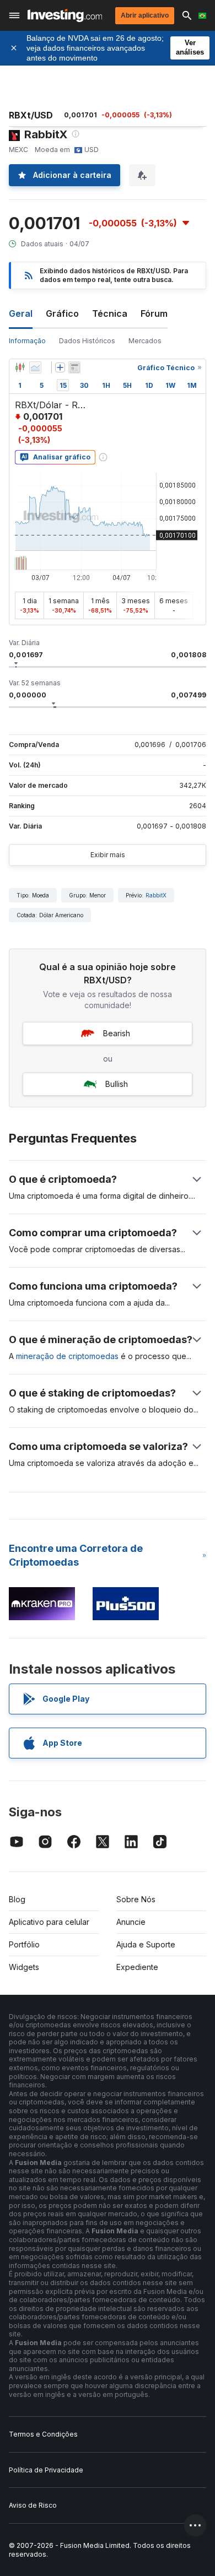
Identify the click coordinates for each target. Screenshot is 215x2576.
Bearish (117, 1033)
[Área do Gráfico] (35, 367)
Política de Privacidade (46, 2470)
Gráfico (62, 313)
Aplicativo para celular (49, 1922)
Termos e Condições (43, 2434)
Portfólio (24, 1944)
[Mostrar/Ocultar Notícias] (74, 367)
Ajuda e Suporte (146, 1944)
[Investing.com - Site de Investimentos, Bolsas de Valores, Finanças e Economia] (65, 15)
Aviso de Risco (33, 2505)
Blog (17, 1899)
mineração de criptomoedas (67, 1356)
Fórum (154, 313)
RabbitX (156, 895)
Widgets (24, 1967)
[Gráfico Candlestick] (20, 367)
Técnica (110, 313)
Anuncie (131, 1922)
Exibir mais (108, 855)
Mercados (145, 341)
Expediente (137, 1967)
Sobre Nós (136, 1899)
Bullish (117, 1084)
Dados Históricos (87, 341)
